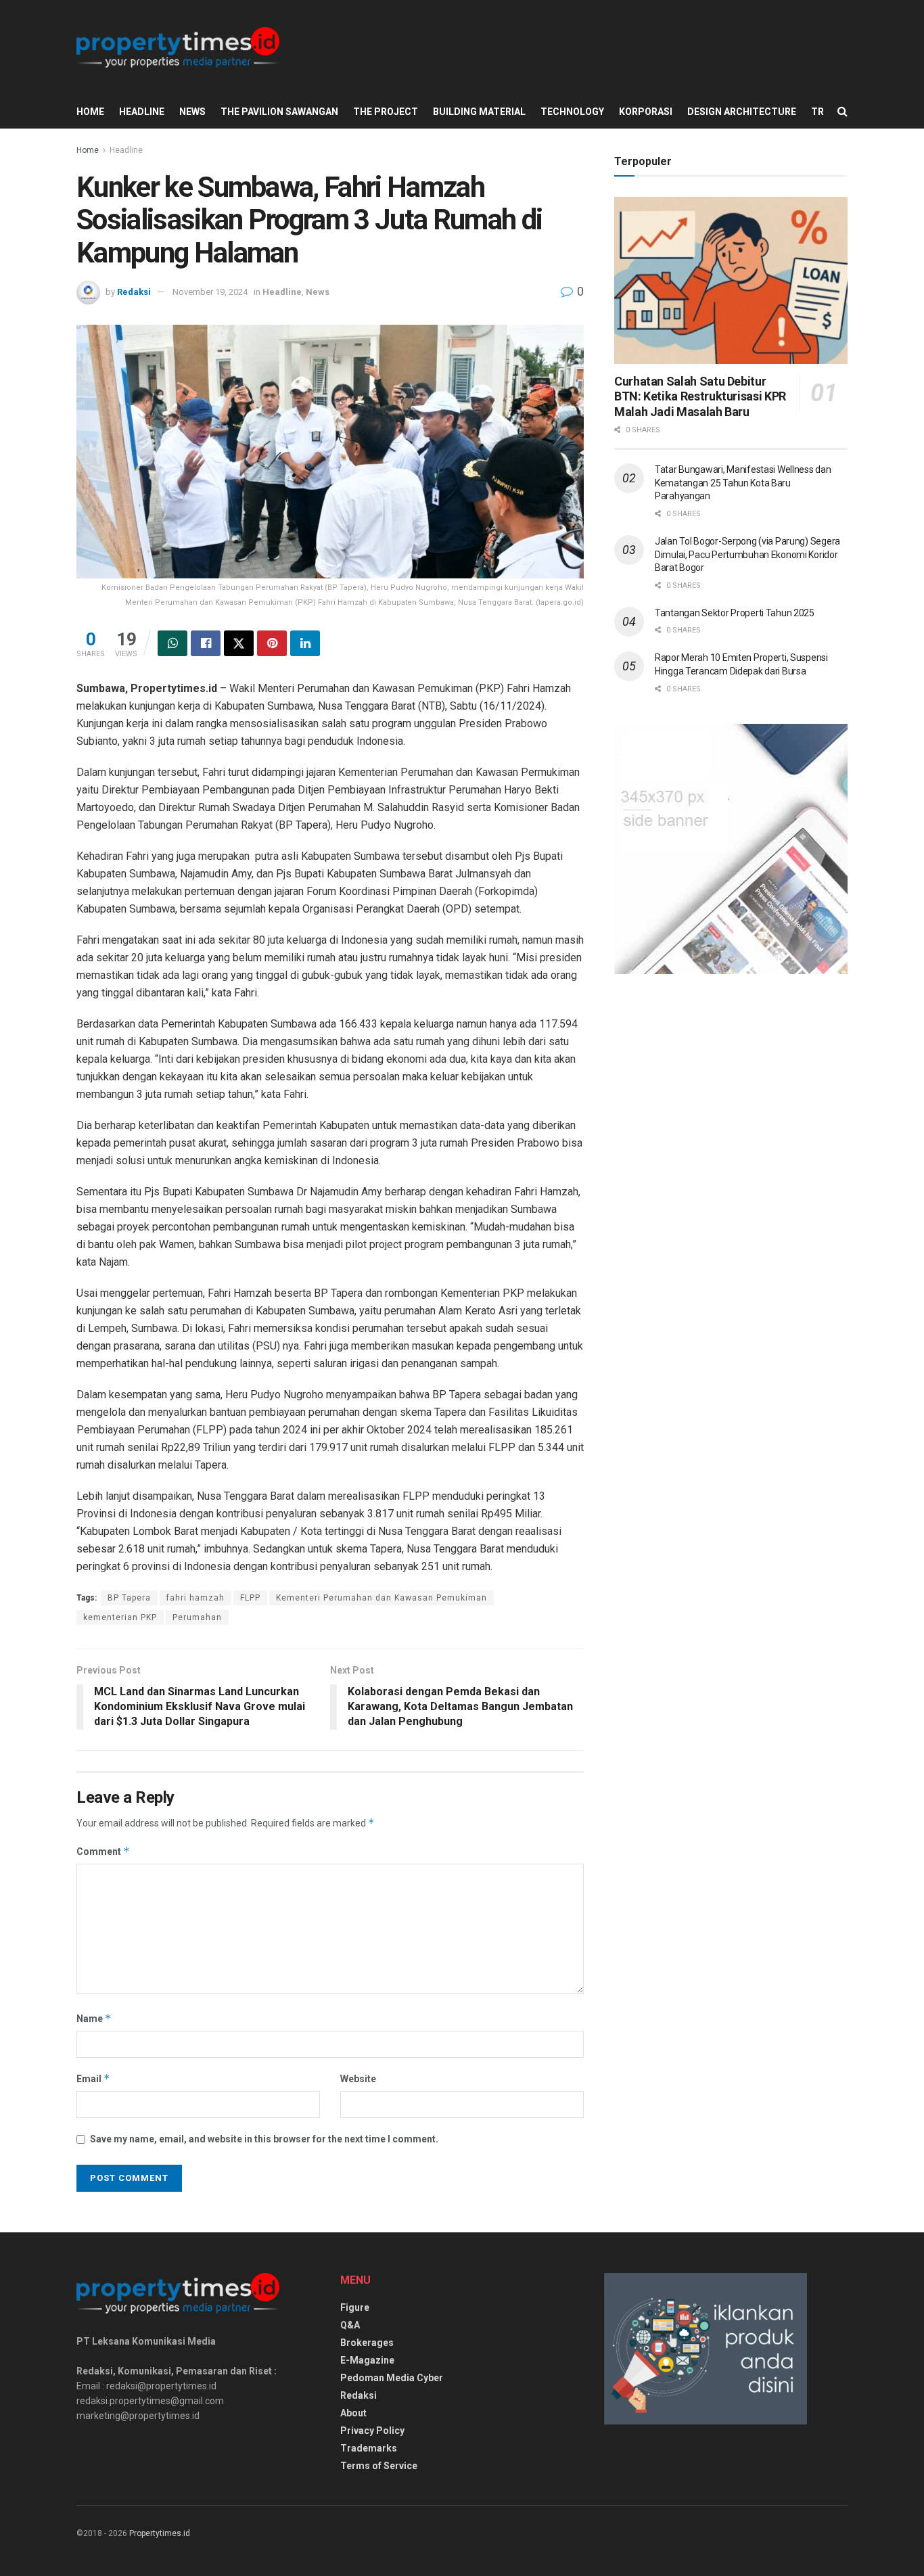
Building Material (479, 112)
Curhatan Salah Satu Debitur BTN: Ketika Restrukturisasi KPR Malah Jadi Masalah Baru (700, 396)
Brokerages (367, 2343)
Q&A (350, 2325)
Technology (572, 112)
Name (94, 2018)
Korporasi (646, 112)
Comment (103, 1851)
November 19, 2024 (210, 292)
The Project (386, 112)
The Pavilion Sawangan (279, 112)
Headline (142, 112)
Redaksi (134, 292)
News (192, 112)
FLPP (250, 1598)
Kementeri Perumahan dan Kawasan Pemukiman (382, 1598)
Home (90, 112)
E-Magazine (367, 2360)
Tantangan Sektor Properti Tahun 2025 (735, 613)
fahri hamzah (195, 1598)
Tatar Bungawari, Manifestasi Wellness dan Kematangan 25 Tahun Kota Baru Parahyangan (743, 483)
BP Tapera (129, 1598)
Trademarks (369, 2448)
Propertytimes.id (160, 2533)
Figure (355, 2307)
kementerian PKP (120, 1617)
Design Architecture (742, 112)
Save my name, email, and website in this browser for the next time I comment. (264, 2139)
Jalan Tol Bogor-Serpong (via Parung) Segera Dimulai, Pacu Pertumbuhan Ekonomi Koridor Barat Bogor (747, 554)
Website (358, 2079)
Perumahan (197, 1617)
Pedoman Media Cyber (392, 2378)
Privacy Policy (372, 2431)
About (353, 2413)
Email (93, 2078)
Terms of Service (379, 2466)
